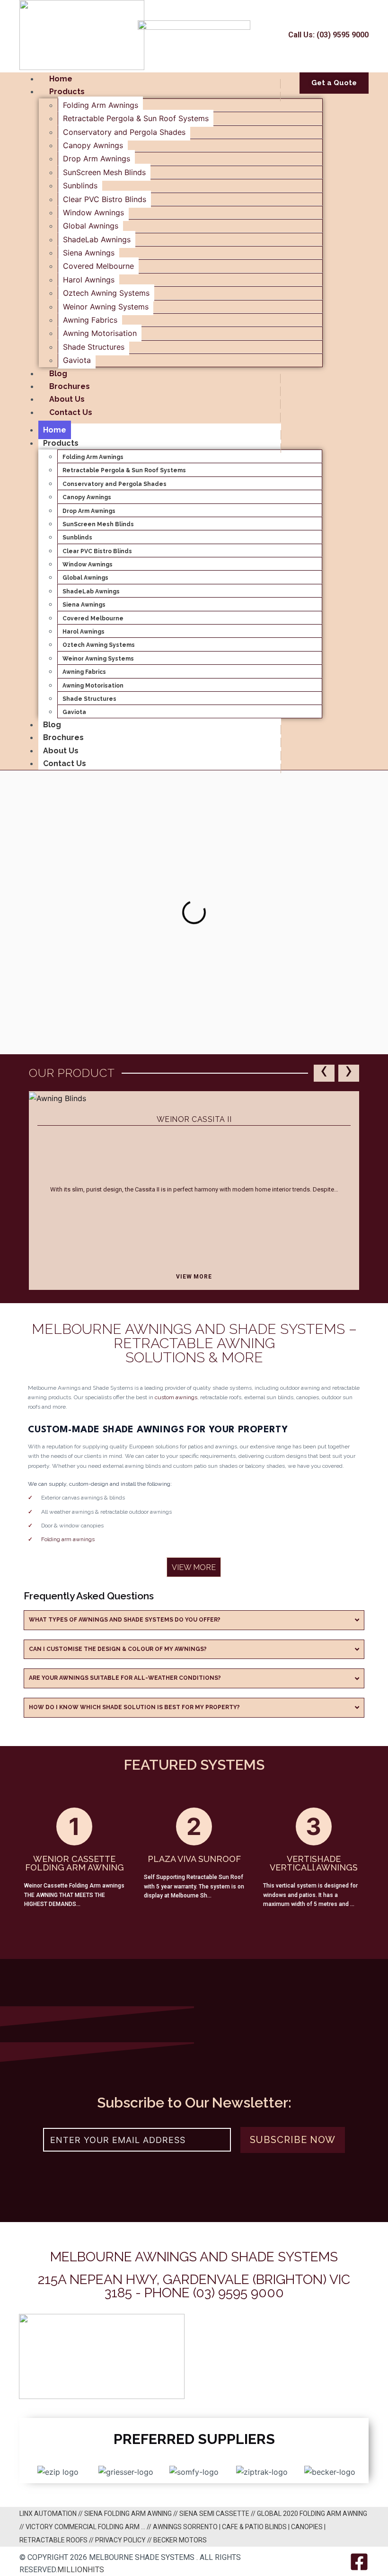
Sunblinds (80, 185)
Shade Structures (94, 347)
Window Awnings (93, 212)
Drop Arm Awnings (97, 159)
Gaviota (77, 360)
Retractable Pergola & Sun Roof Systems (136, 118)
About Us (67, 399)
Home (61, 79)
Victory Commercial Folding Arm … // (89, 2527)
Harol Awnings (89, 280)
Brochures (70, 386)
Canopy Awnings (93, 145)
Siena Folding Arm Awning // (132, 2514)
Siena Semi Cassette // (218, 2514)
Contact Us (71, 412)
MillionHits (81, 2570)
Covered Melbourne (98, 266)
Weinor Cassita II (194, 1119)
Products (67, 92)
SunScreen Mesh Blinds (104, 172)
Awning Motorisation (100, 333)
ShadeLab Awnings (97, 239)
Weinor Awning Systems (106, 307)
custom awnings (176, 1397)
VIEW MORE (194, 1277)
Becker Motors (180, 2540)
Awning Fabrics (90, 320)
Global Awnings (91, 226)
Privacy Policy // (124, 2540)
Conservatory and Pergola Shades (124, 132)
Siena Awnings (89, 253)
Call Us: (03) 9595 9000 (328, 35)
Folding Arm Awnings (101, 105)
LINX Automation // (52, 2514)
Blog (58, 374)
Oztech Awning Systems (106, 293)
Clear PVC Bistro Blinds (105, 199)
